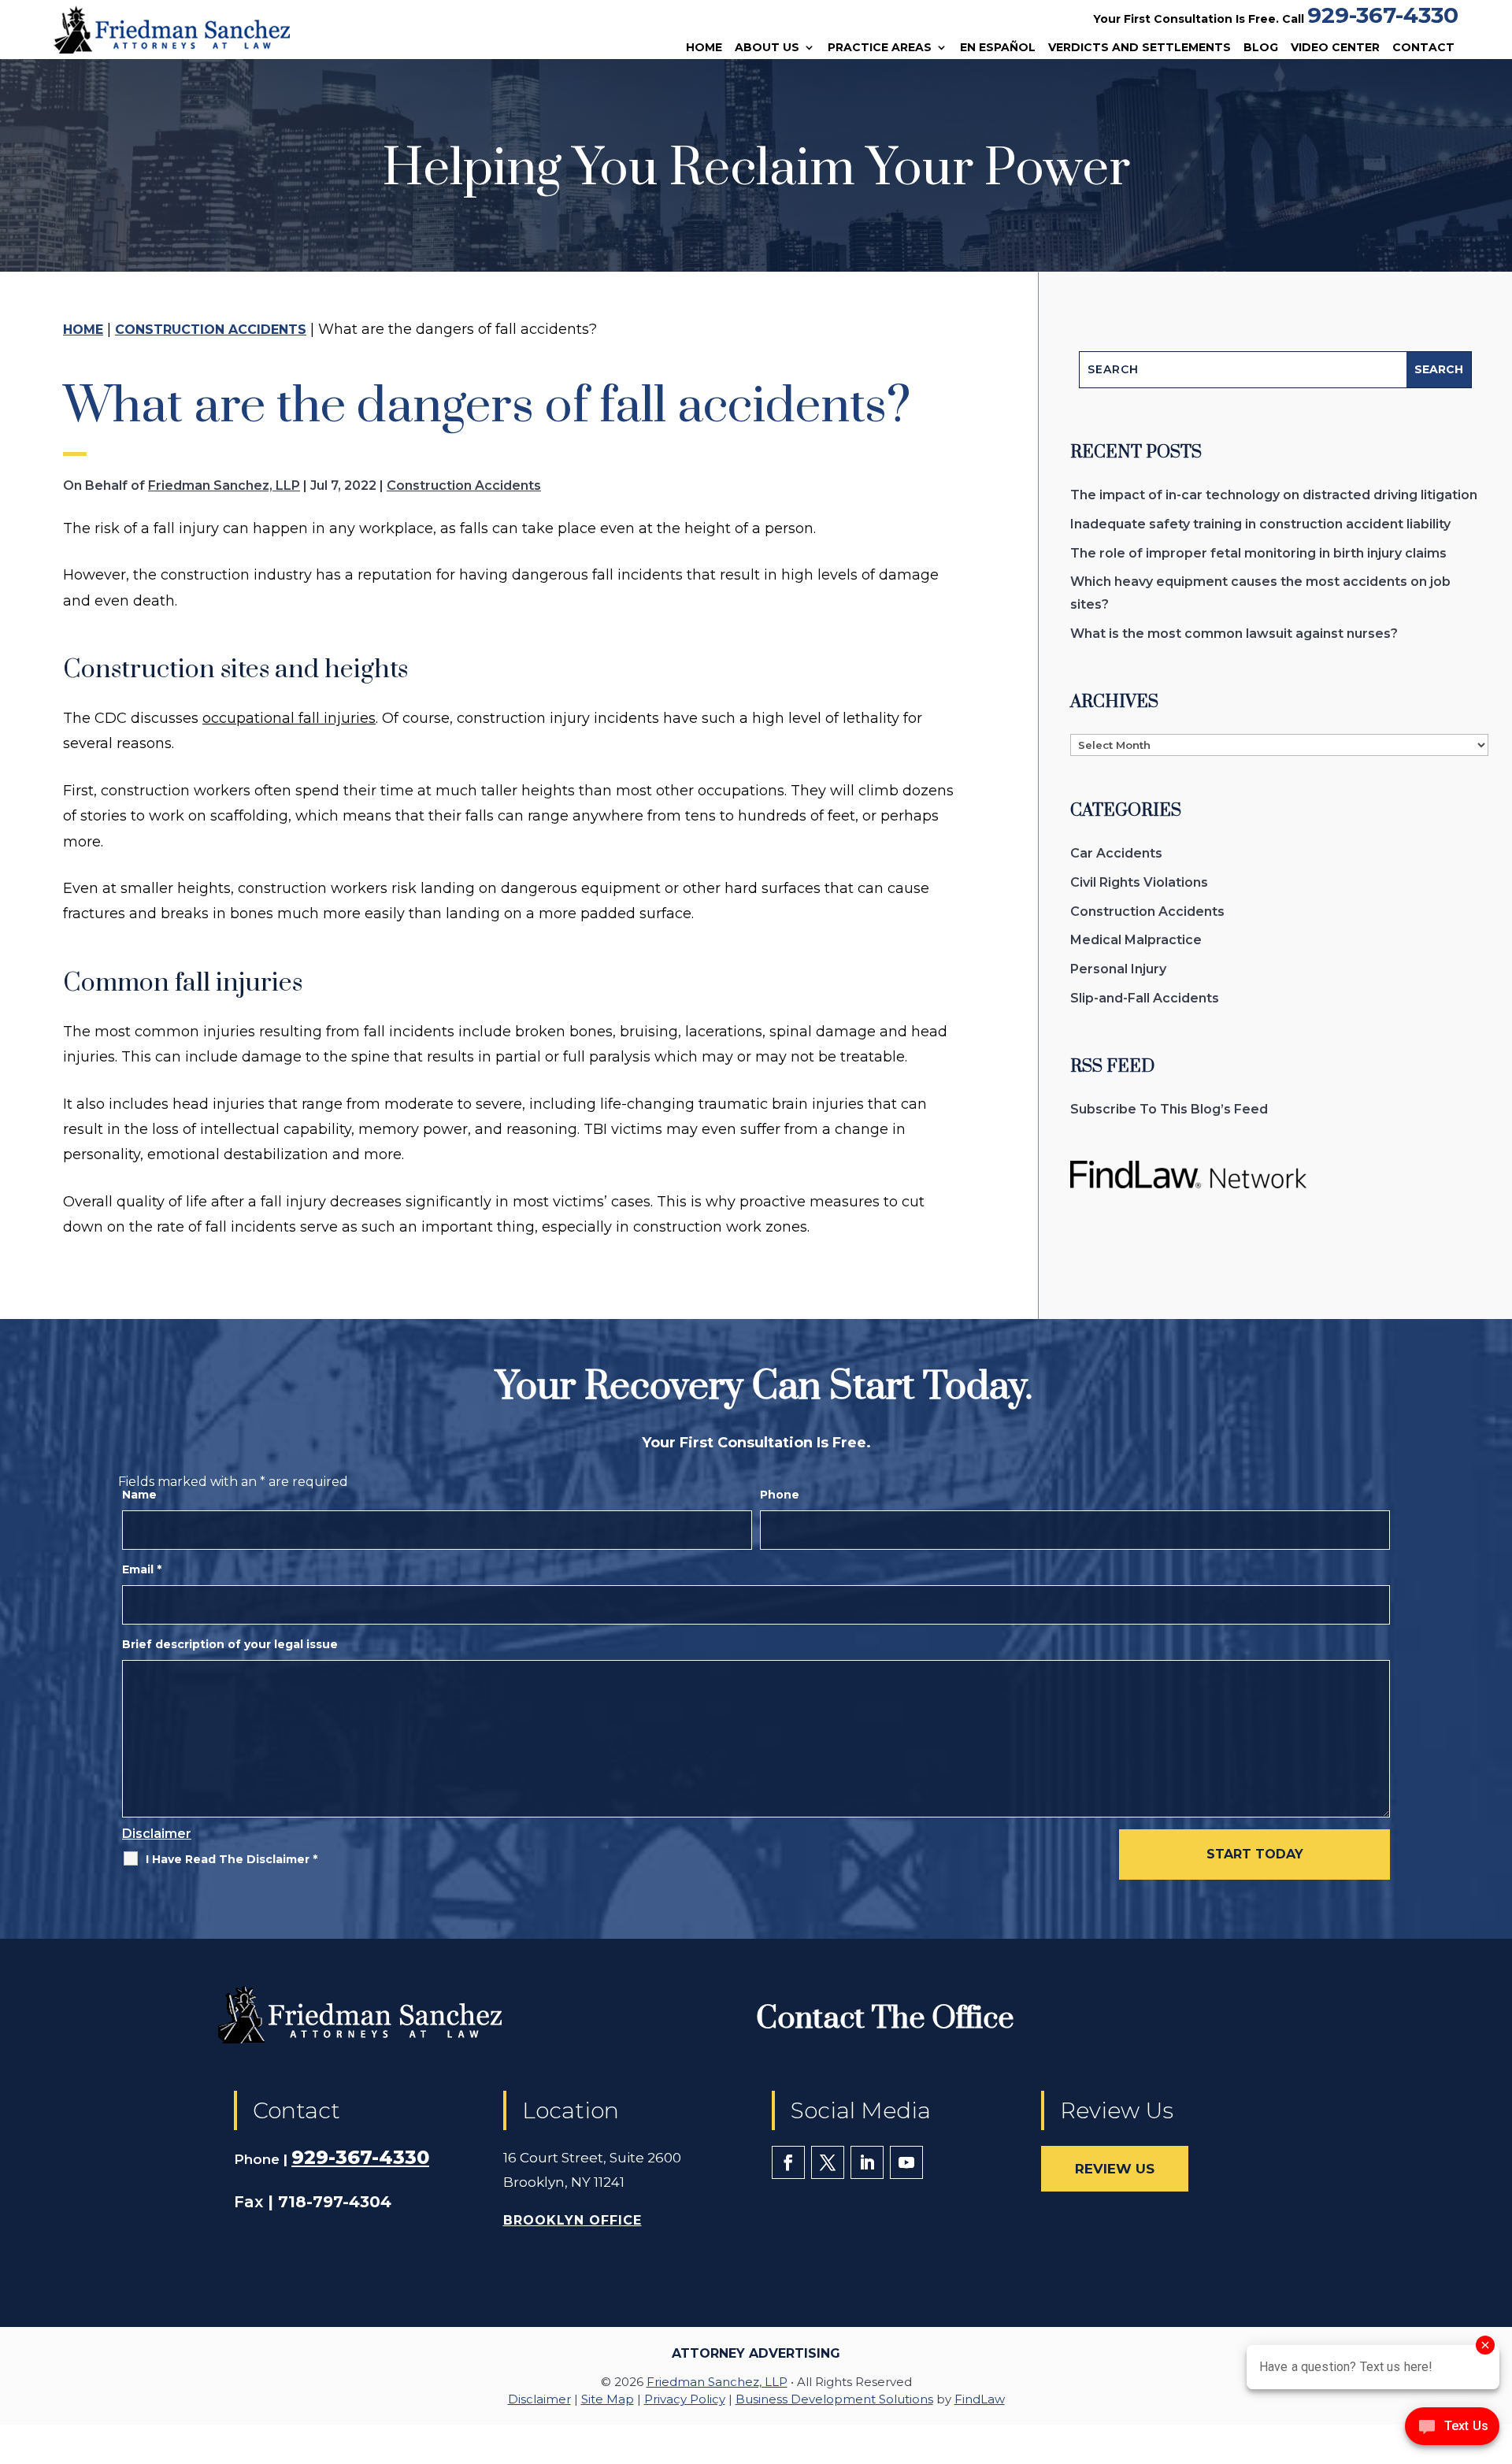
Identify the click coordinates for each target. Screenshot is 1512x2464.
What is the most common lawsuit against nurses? (1234, 634)
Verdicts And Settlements (1140, 48)
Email (142, 1569)
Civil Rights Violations (1139, 882)
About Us (767, 48)
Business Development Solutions (834, 2399)
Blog (1261, 48)
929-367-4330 (1383, 15)
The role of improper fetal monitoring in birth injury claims (1258, 553)
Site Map (608, 2399)
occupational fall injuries (289, 718)
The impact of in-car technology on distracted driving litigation (1274, 495)
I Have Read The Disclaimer (232, 1859)
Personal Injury (1118, 969)
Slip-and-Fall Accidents (1145, 998)
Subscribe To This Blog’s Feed (1169, 1109)
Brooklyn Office (573, 2220)
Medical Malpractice (1136, 940)
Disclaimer (157, 1834)
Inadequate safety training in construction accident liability (1260, 524)
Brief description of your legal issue (230, 1644)
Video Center (1335, 48)
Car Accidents (1116, 853)
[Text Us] (1452, 2431)
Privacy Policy (685, 2399)
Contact (1423, 48)
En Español (998, 48)
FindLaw (980, 2399)
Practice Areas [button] (880, 48)
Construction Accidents (464, 485)
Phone (780, 1495)
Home (704, 48)
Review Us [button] (1115, 2169)
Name (139, 1495)
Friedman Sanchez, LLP (224, 485)
